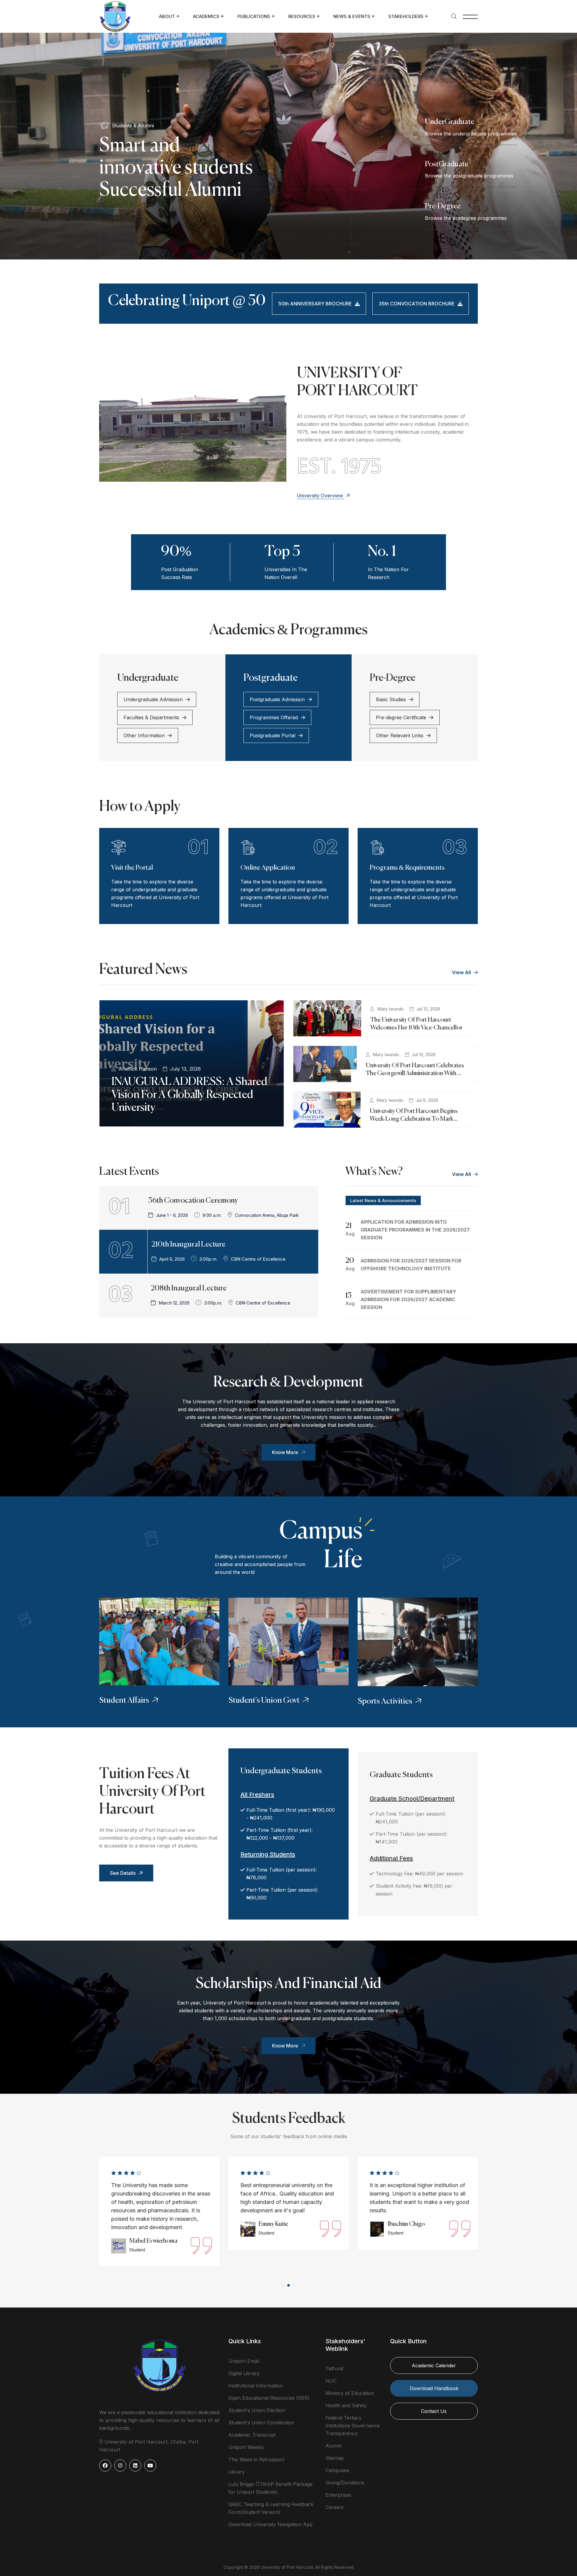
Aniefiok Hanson (138, 1069)
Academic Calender (434, 2365)
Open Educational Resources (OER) (269, 2398)
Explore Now (124, 221)
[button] (283, 2285)
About (167, 16)
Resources (302, 16)
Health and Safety (346, 2405)
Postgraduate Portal (273, 735)
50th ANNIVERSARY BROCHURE (315, 304)
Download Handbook (434, 2388)
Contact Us (434, 2411)
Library (237, 2472)
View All (462, 972)
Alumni (333, 2446)
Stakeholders (406, 16)
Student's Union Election (257, 2410)
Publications (254, 16)
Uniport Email (244, 2361)
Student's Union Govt (264, 1701)
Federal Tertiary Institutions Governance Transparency (353, 2426)
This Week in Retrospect (256, 2459)
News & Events (352, 16)
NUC (331, 2381)
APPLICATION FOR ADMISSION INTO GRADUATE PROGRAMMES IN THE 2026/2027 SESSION (415, 1230)
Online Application (268, 868)
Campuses (337, 2470)
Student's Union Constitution (261, 2423)
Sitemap (335, 2458)
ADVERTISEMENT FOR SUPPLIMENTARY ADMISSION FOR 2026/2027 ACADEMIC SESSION (408, 1299)
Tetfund (334, 2368)
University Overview (321, 496)
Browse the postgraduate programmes (469, 176)
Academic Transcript (252, 2435)
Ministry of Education (350, 2393)
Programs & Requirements (407, 868)
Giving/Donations (345, 2483)
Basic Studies (391, 699)
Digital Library (244, 2373)
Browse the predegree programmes (466, 218)
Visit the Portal (132, 868)
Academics (206, 16)
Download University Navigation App (270, 2524)
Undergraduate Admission (153, 699)
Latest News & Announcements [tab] (383, 1200)
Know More (285, 1452)
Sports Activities (385, 1702)
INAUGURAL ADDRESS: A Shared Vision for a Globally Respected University (189, 1095)
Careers (334, 2507)
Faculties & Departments (151, 717)
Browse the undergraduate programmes (471, 134)
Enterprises (338, 2495)
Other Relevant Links (400, 735)
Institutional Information (256, 2386)
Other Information (144, 735)
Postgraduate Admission (277, 699)
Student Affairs (124, 1701)
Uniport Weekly (246, 2447)
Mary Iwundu (390, 1009)
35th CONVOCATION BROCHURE (417, 304)
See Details (123, 1873)
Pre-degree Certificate (401, 717)
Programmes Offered (274, 717)
